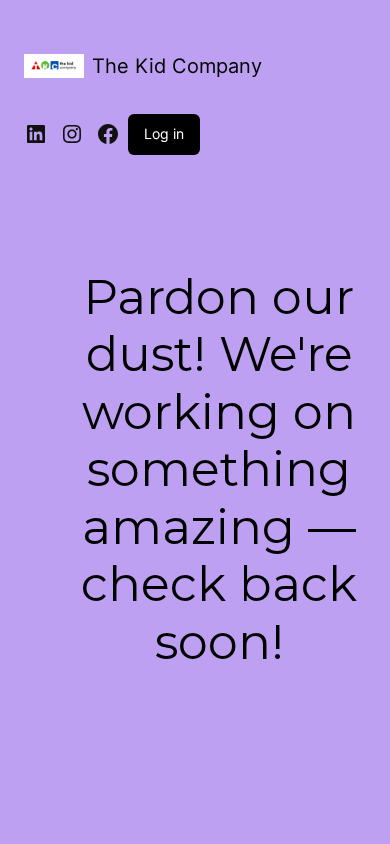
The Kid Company (177, 66)
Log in (164, 133)
